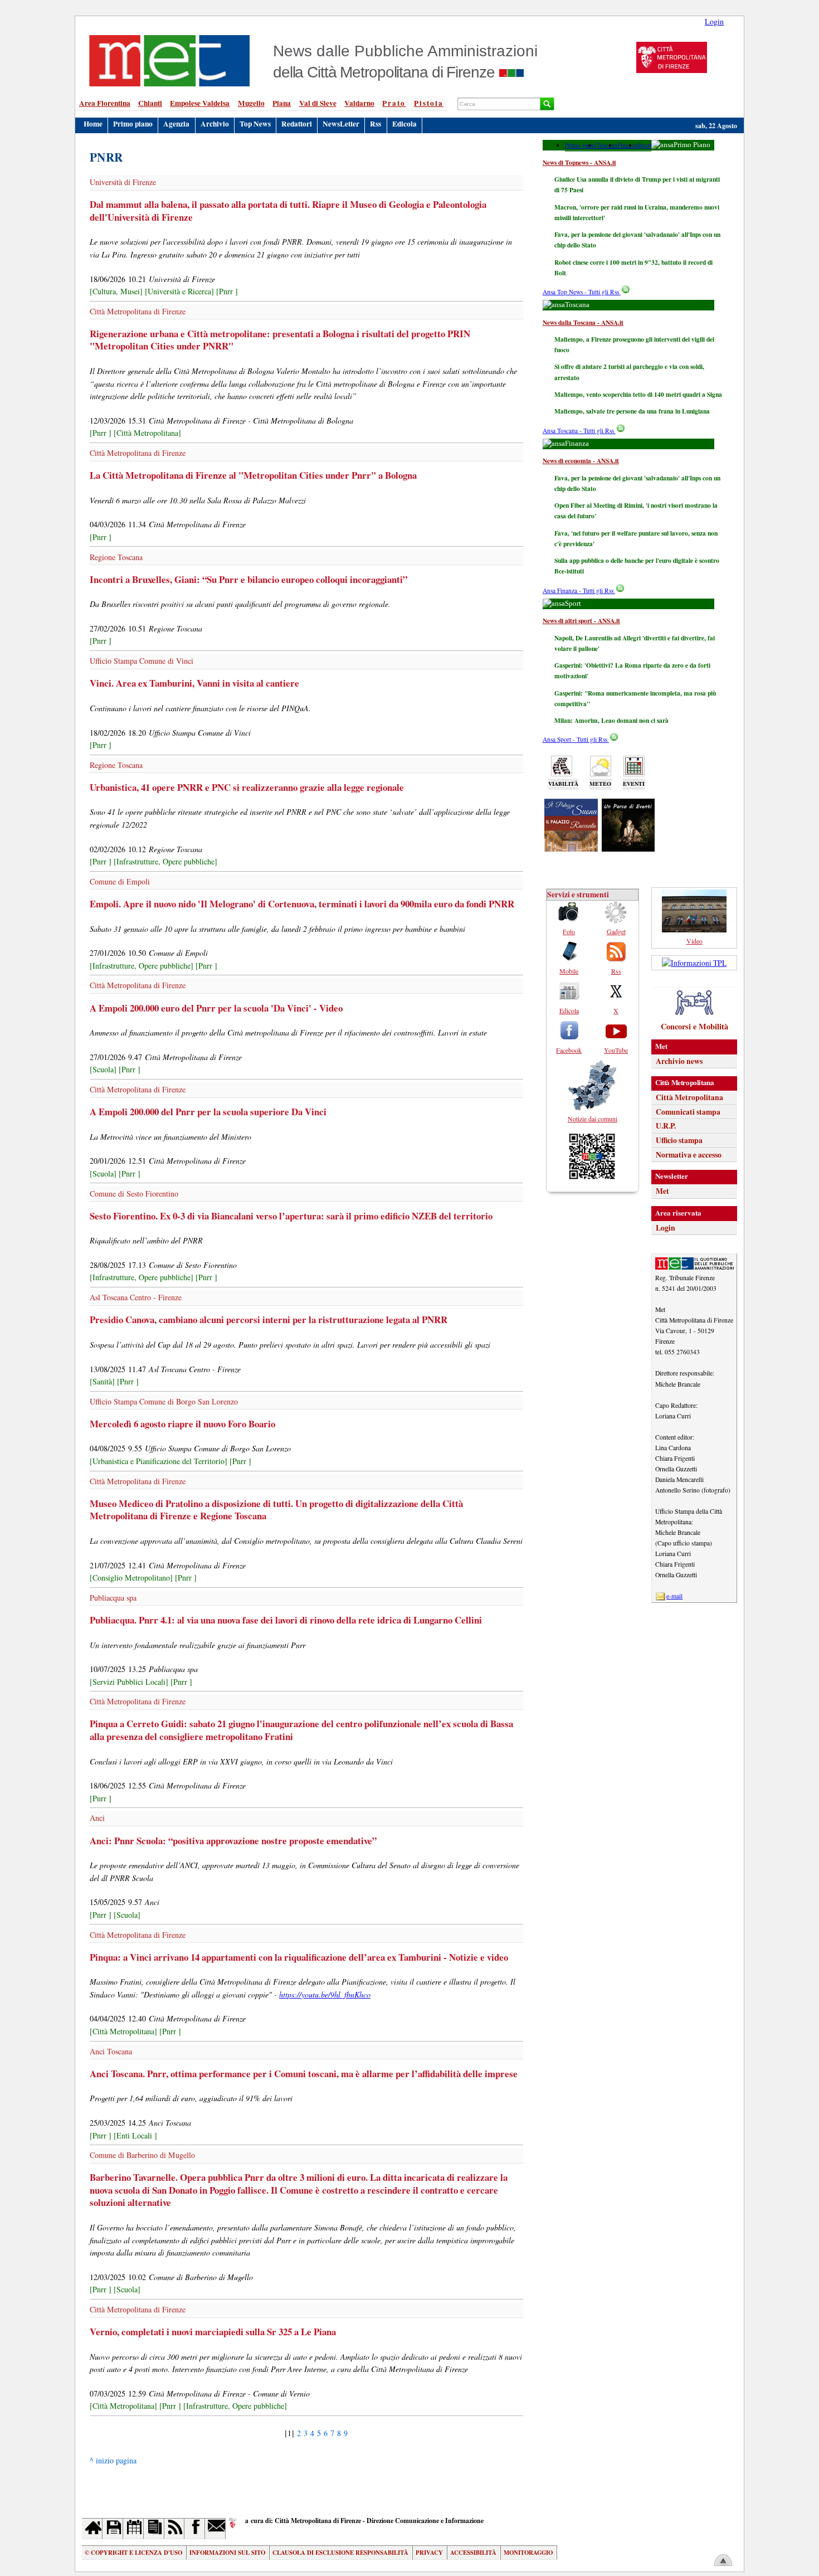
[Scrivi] (215, 2528)
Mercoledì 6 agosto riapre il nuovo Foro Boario (182, 1424)
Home (93, 124)
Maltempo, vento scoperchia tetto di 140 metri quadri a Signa (638, 394)
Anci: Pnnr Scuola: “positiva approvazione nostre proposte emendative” (233, 1841)
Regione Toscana (116, 557)
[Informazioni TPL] (694, 963)
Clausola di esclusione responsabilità (340, 2553)
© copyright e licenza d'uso (133, 2553)
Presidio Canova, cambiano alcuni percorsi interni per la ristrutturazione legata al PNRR (269, 1319)
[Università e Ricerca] (179, 291)
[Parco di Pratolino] (628, 848)
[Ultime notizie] (133, 2528)
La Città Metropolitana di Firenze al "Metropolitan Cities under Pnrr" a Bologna (253, 475)
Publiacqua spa (113, 1598)
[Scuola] (103, 1069)
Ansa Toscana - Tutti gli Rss (579, 431)
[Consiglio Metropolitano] (131, 1578)
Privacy (429, 2553)
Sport (644, 145)
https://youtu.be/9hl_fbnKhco (325, 1994)
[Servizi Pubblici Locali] (129, 1682)
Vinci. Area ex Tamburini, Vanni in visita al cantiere (194, 683)
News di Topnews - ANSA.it (579, 162)
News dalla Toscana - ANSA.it (583, 322)
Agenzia (176, 124)
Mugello (251, 103)
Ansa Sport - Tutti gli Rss (576, 739)
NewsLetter (341, 124)
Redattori (297, 124)
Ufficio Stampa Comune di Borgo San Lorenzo (164, 1401)
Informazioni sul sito (227, 2553)
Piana (282, 103)
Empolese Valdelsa (200, 103)
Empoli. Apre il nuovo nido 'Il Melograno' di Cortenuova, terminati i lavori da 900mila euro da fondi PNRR (302, 904)
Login (714, 21)
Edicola (404, 124)
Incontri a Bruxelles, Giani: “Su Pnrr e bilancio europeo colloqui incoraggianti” (248, 579)
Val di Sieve (318, 103)
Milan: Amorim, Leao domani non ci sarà (611, 720)
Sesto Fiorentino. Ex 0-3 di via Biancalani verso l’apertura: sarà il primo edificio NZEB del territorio (291, 1216)
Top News (255, 124)
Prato (394, 103)
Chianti (150, 103)
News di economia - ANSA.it (581, 461)
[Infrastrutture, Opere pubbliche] (165, 861)
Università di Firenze (123, 182)
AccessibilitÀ (473, 2553)
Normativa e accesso (689, 1155)
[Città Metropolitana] (147, 433)
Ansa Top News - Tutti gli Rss (582, 292)
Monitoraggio (528, 2553)
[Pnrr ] (227, 291)
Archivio (215, 124)
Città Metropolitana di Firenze (138, 311)
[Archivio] (113, 2528)
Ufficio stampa (679, 1140)
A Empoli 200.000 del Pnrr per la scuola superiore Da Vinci (208, 1112)
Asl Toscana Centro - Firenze (136, 1297)
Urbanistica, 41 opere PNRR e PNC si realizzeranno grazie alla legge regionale (247, 787)
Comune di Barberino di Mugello (142, 2155)
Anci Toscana (111, 2051)
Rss (376, 124)
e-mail (674, 1596)
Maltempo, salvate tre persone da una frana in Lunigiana (632, 411)
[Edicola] (154, 2528)
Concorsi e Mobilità (694, 1026)
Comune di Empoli (120, 881)
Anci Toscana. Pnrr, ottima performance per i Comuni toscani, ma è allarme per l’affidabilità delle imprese (304, 2074)
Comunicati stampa (688, 1112)
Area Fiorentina (105, 103)
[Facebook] (195, 2528)
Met (662, 1191)
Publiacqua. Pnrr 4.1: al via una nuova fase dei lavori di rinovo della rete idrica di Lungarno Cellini (286, 1620)
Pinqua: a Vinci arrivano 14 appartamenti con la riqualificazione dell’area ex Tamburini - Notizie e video (299, 1957)
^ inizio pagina (113, 2460)
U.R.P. (666, 1126)
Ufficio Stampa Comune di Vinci (142, 661)
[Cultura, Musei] (116, 291)
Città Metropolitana (689, 1097)
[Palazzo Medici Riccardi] (571, 848)
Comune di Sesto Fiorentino (134, 1194)
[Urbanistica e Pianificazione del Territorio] (159, 1461)
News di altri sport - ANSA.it (581, 621)
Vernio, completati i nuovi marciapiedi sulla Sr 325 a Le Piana (213, 2332)
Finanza (627, 145)
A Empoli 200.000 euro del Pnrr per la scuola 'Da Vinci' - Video (216, 1008)
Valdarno (359, 103)
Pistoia (429, 103)
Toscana (607, 145)
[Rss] (175, 2528)
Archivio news (679, 1061)
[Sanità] (102, 1381)
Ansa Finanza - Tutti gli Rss (579, 590)
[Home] (92, 2528)
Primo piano (133, 124)
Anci (97, 1818)
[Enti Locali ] (135, 2135)
